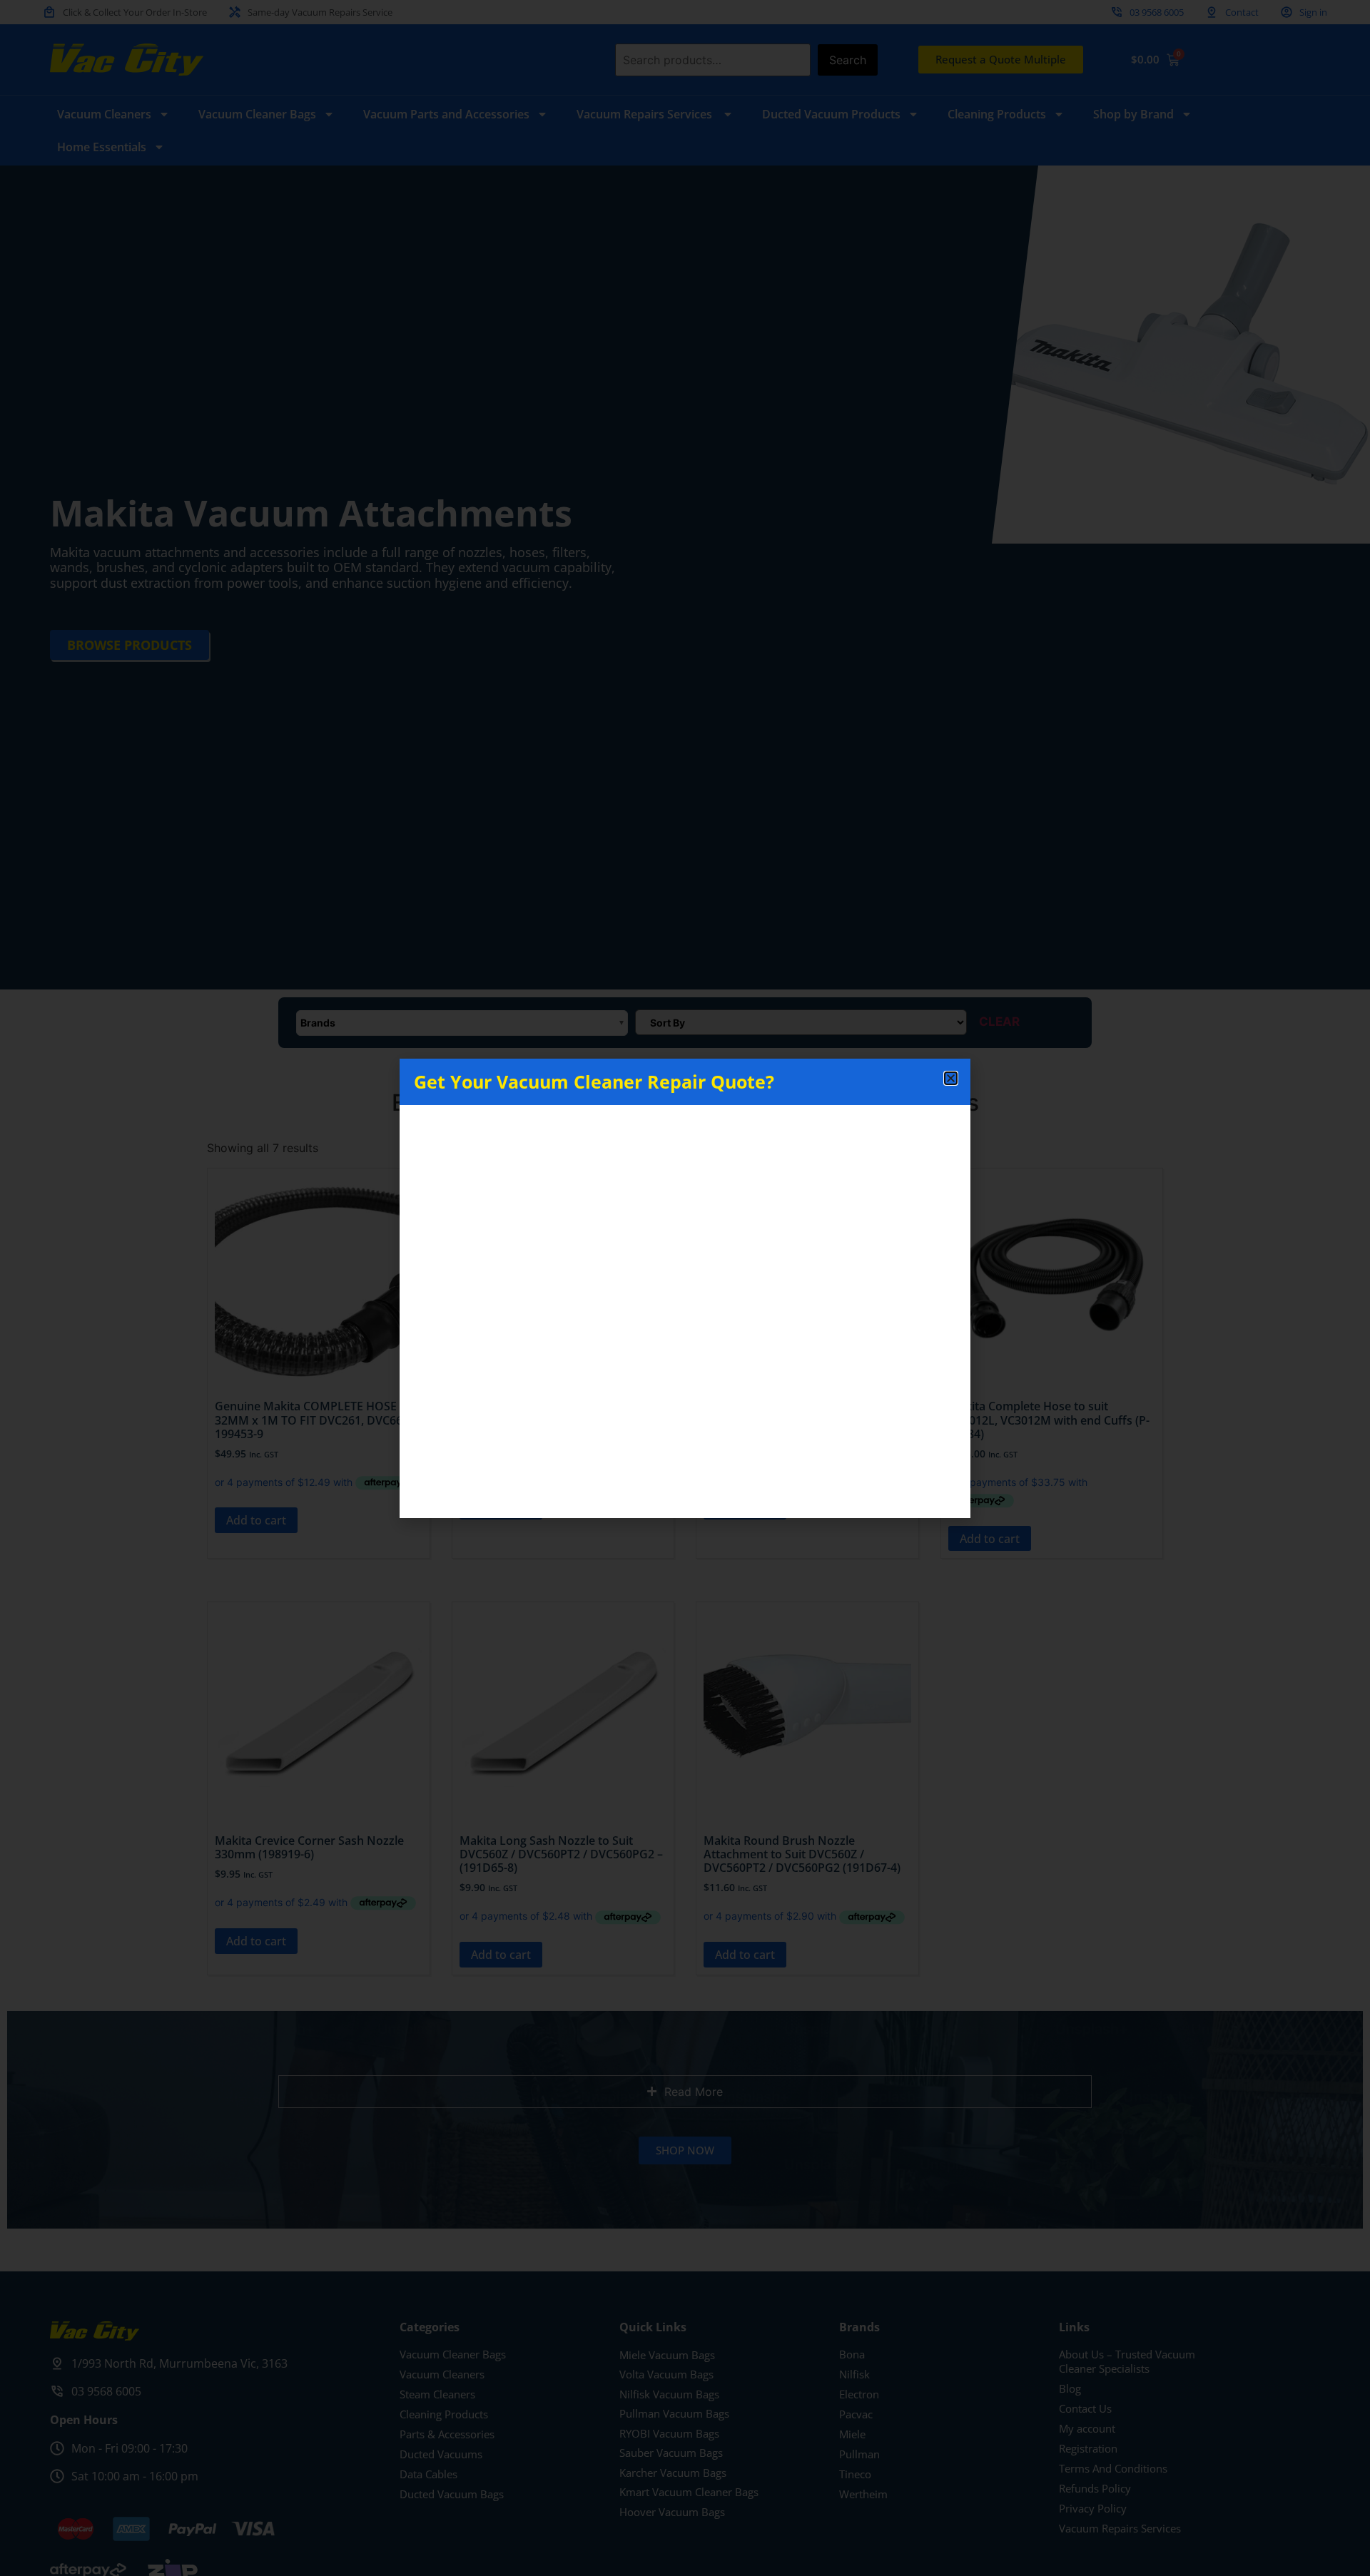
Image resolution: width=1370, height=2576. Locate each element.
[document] (685, 1288)
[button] (951, 1078)
